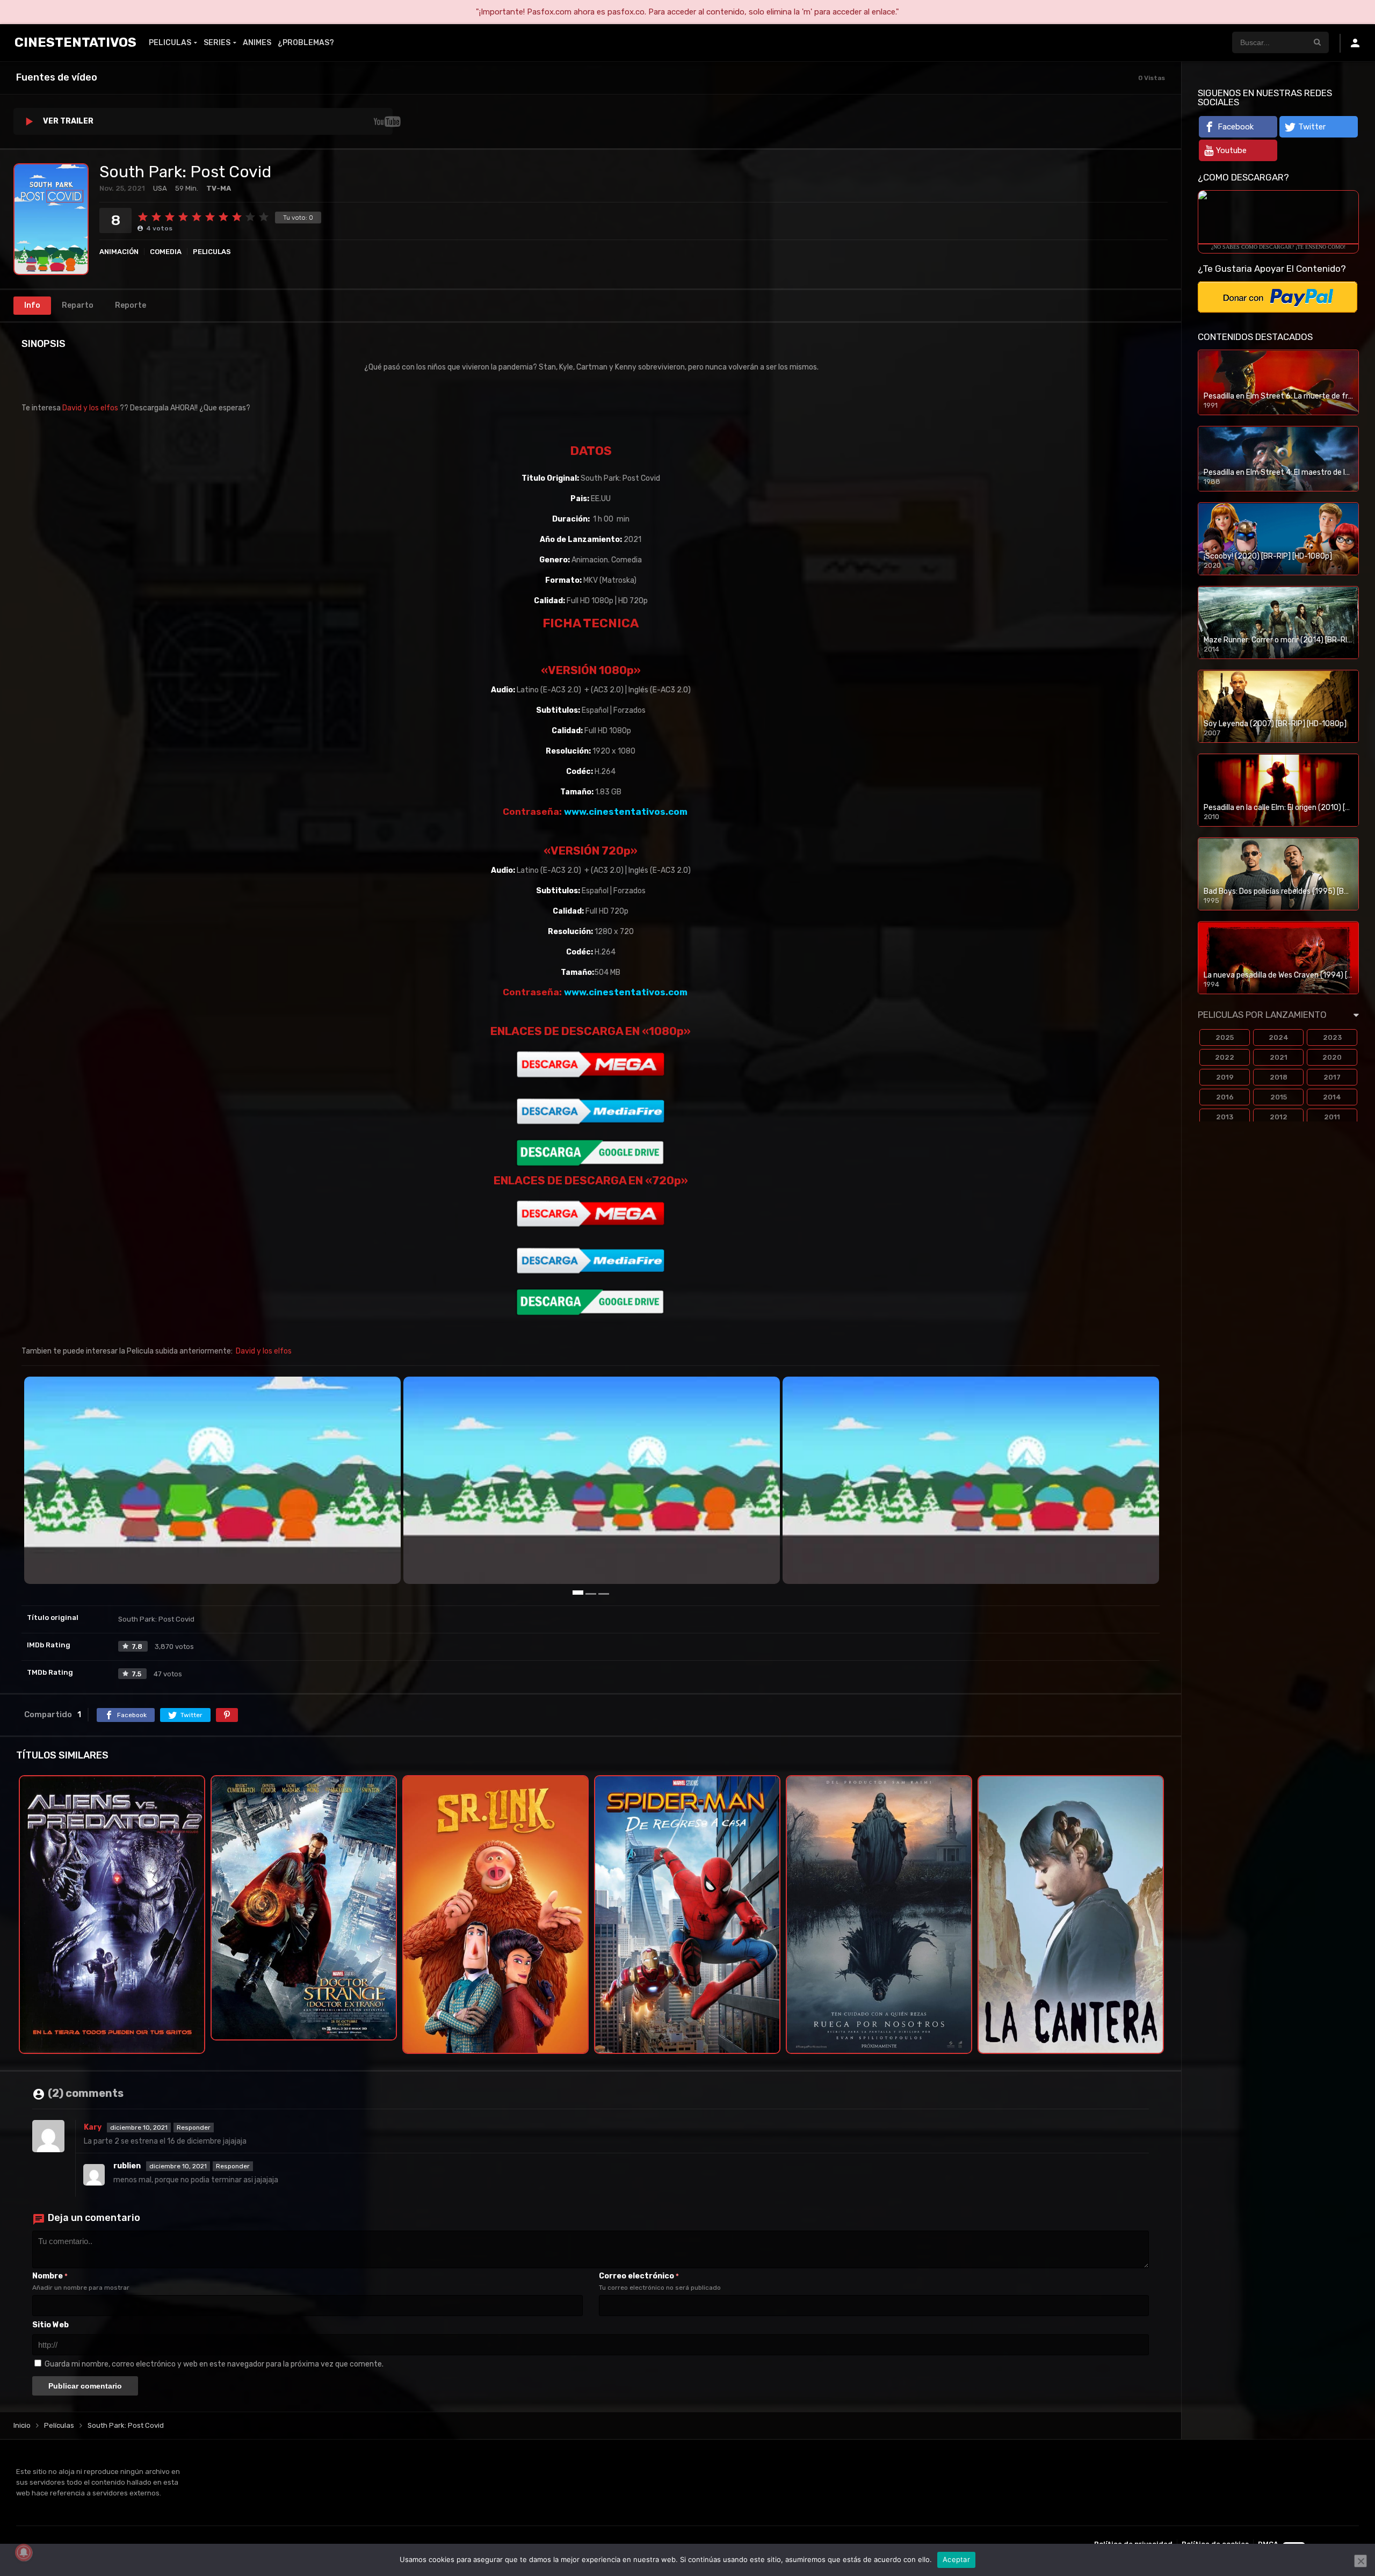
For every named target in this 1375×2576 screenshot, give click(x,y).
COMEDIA (166, 252)
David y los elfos (90, 408)
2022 (1225, 1057)
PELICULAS (170, 43)
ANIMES (257, 43)
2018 (1279, 1077)
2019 (1225, 1077)
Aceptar (956, 2559)
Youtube (1231, 150)
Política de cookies (1215, 2543)
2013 (1225, 1117)
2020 (1332, 1057)
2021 (1279, 1057)
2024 (1279, 1037)
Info (32, 305)
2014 (1332, 1097)
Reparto (78, 305)
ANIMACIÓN (119, 252)
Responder (194, 2126)
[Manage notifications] (24, 2552)
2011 (1332, 1117)
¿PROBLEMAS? (306, 43)
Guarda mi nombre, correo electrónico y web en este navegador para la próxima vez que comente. (214, 2363)
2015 (1279, 1097)
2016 (1225, 1097)
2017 (1332, 1077)
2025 (1225, 1037)
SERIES (217, 43)
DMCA (1268, 2543)
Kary (93, 2126)
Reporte (131, 305)
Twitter (1312, 127)
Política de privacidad (1133, 2543)
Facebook (1236, 127)
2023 (1332, 1037)
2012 (1279, 1117)
